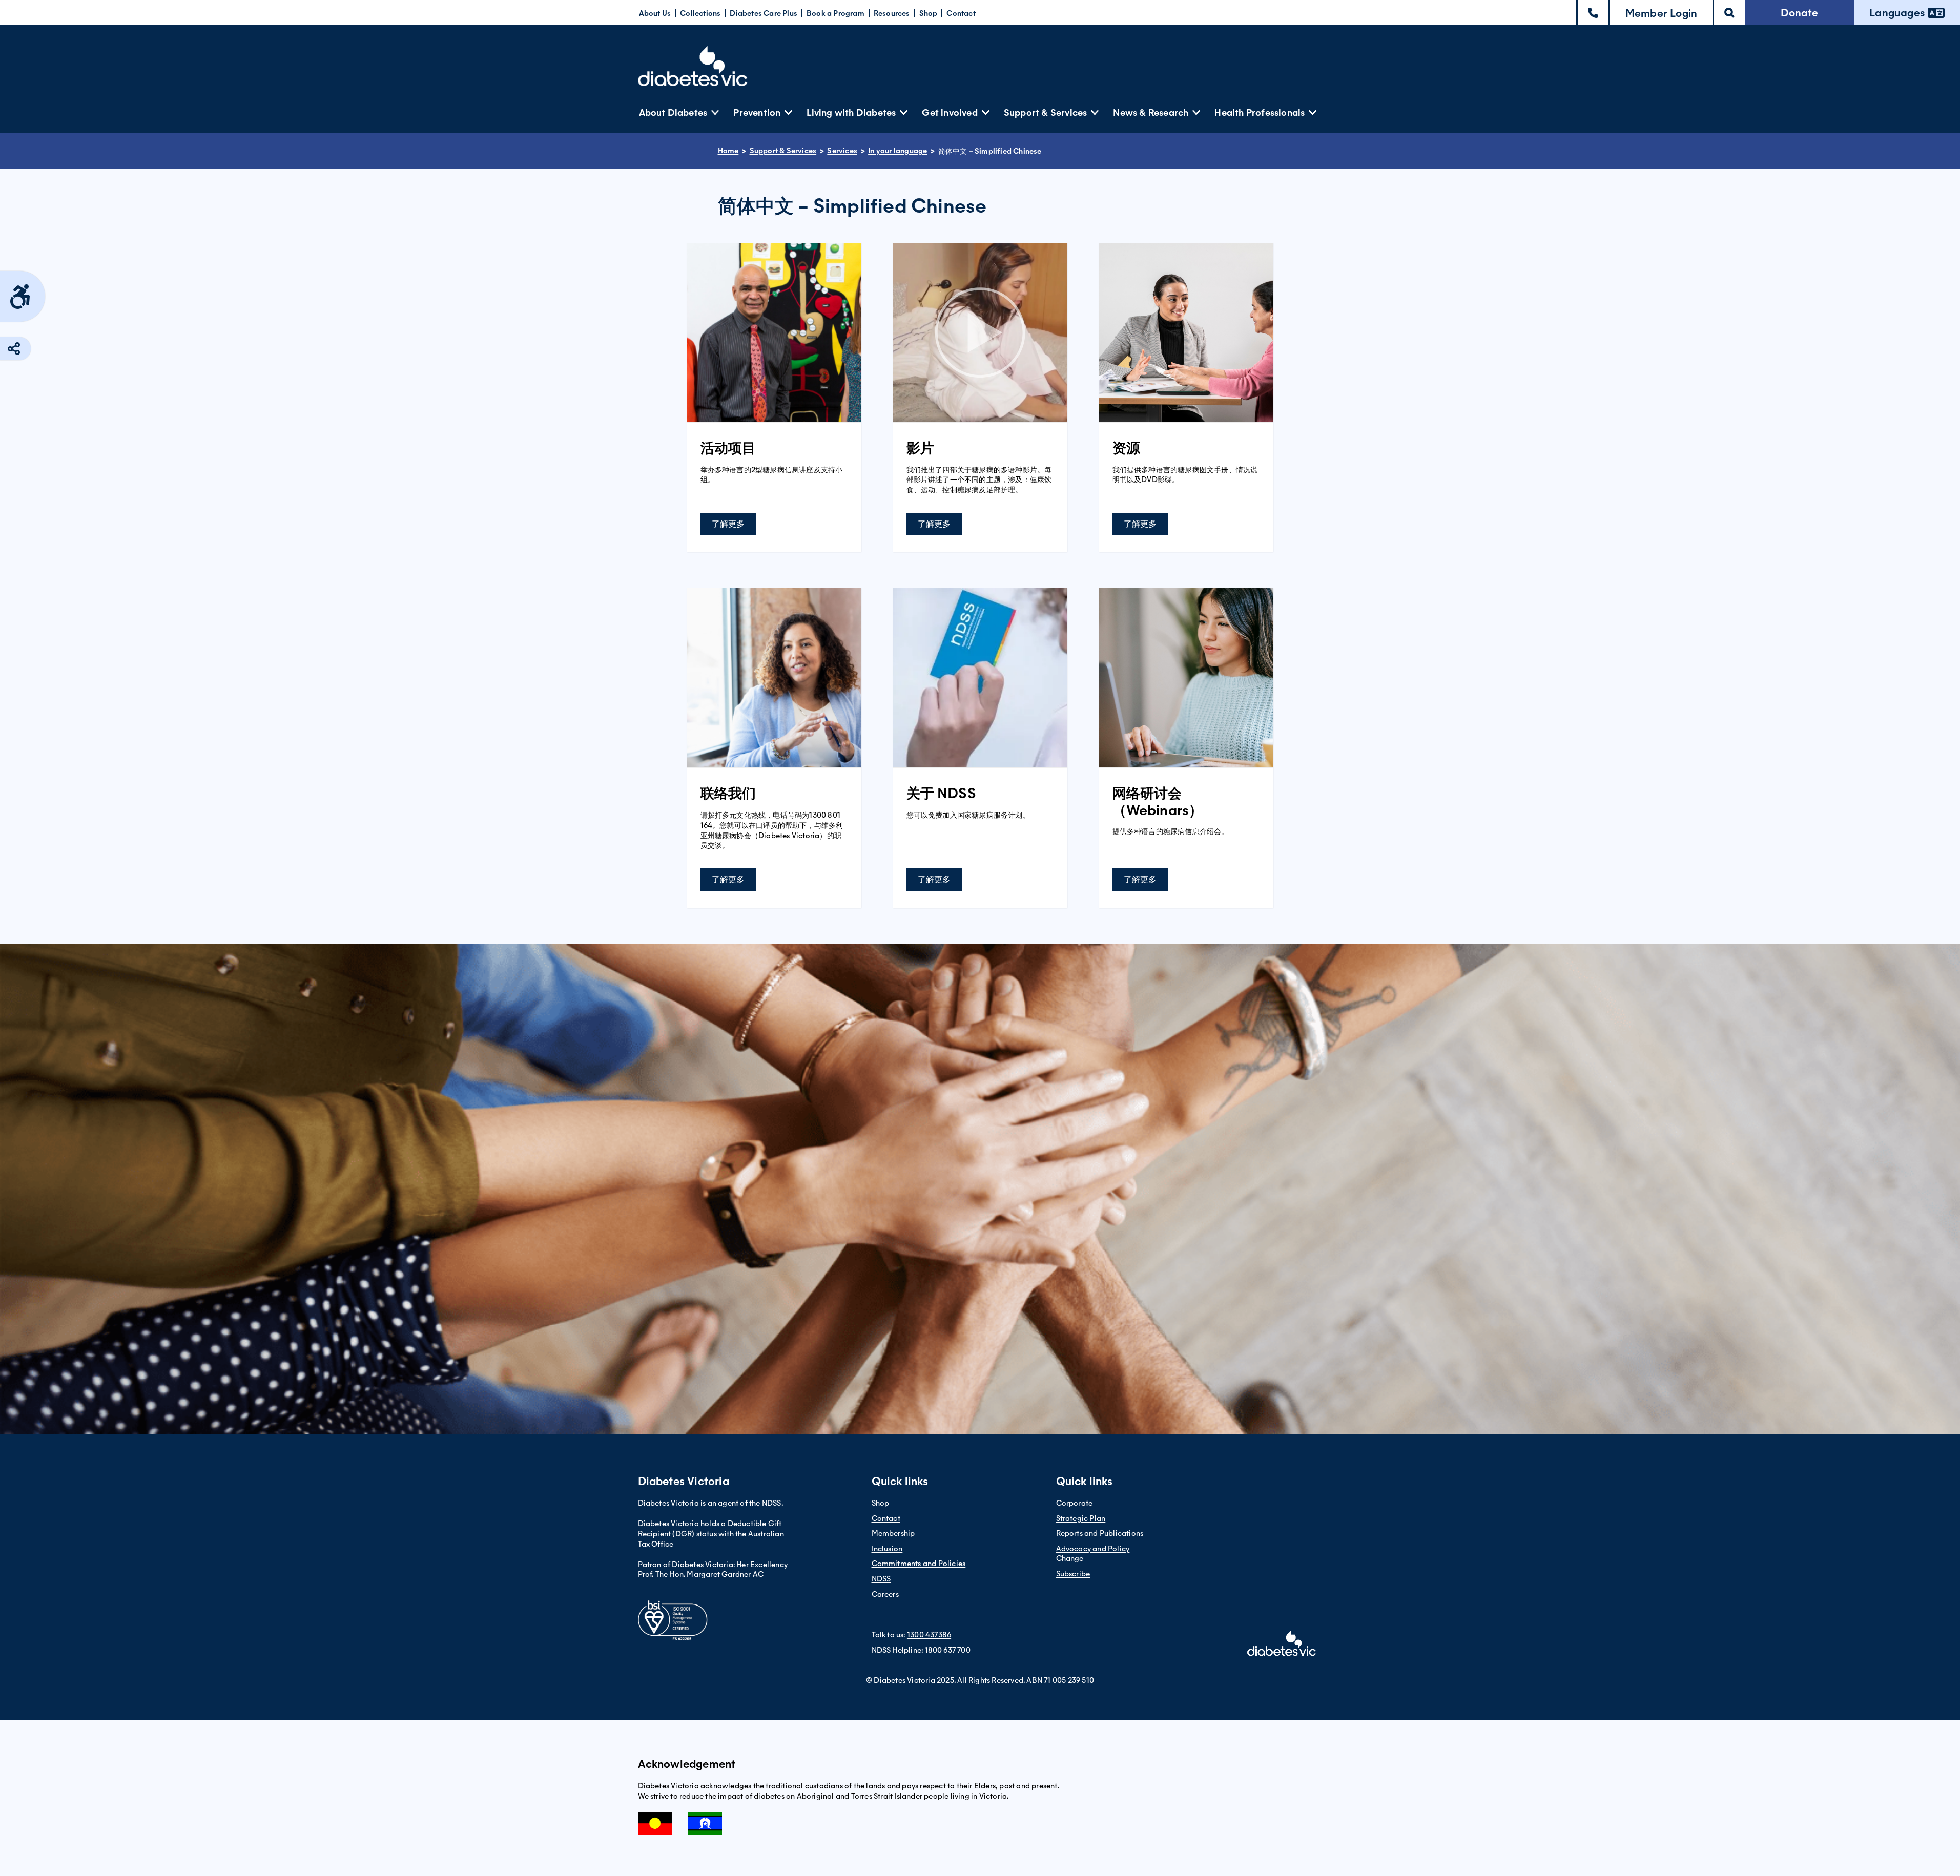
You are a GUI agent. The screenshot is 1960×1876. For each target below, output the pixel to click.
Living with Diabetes (851, 112)
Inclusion (887, 1549)
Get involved (950, 112)
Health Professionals (1260, 112)
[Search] (1729, 13)
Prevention (757, 112)
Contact (961, 13)
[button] (1661, 13)
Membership (893, 1533)
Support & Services (1046, 112)
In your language (898, 151)
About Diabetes (673, 112)
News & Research (1151, 112)
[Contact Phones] (1593, 13)
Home (728, 151)
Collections (700, 13)
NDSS (881, 1579)
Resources (892, 13)
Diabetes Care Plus (764, 13)
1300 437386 (929, 1635)
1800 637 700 (948, 1650)
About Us (655, 13)
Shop (929, 13)
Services (842, 151)
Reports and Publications (1100, 1533)
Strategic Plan (1081, 1518)
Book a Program (835, 13)
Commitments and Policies (919, 1564)
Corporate (1075, 1503)
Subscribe (1073, 1574)
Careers (885, 1594)
